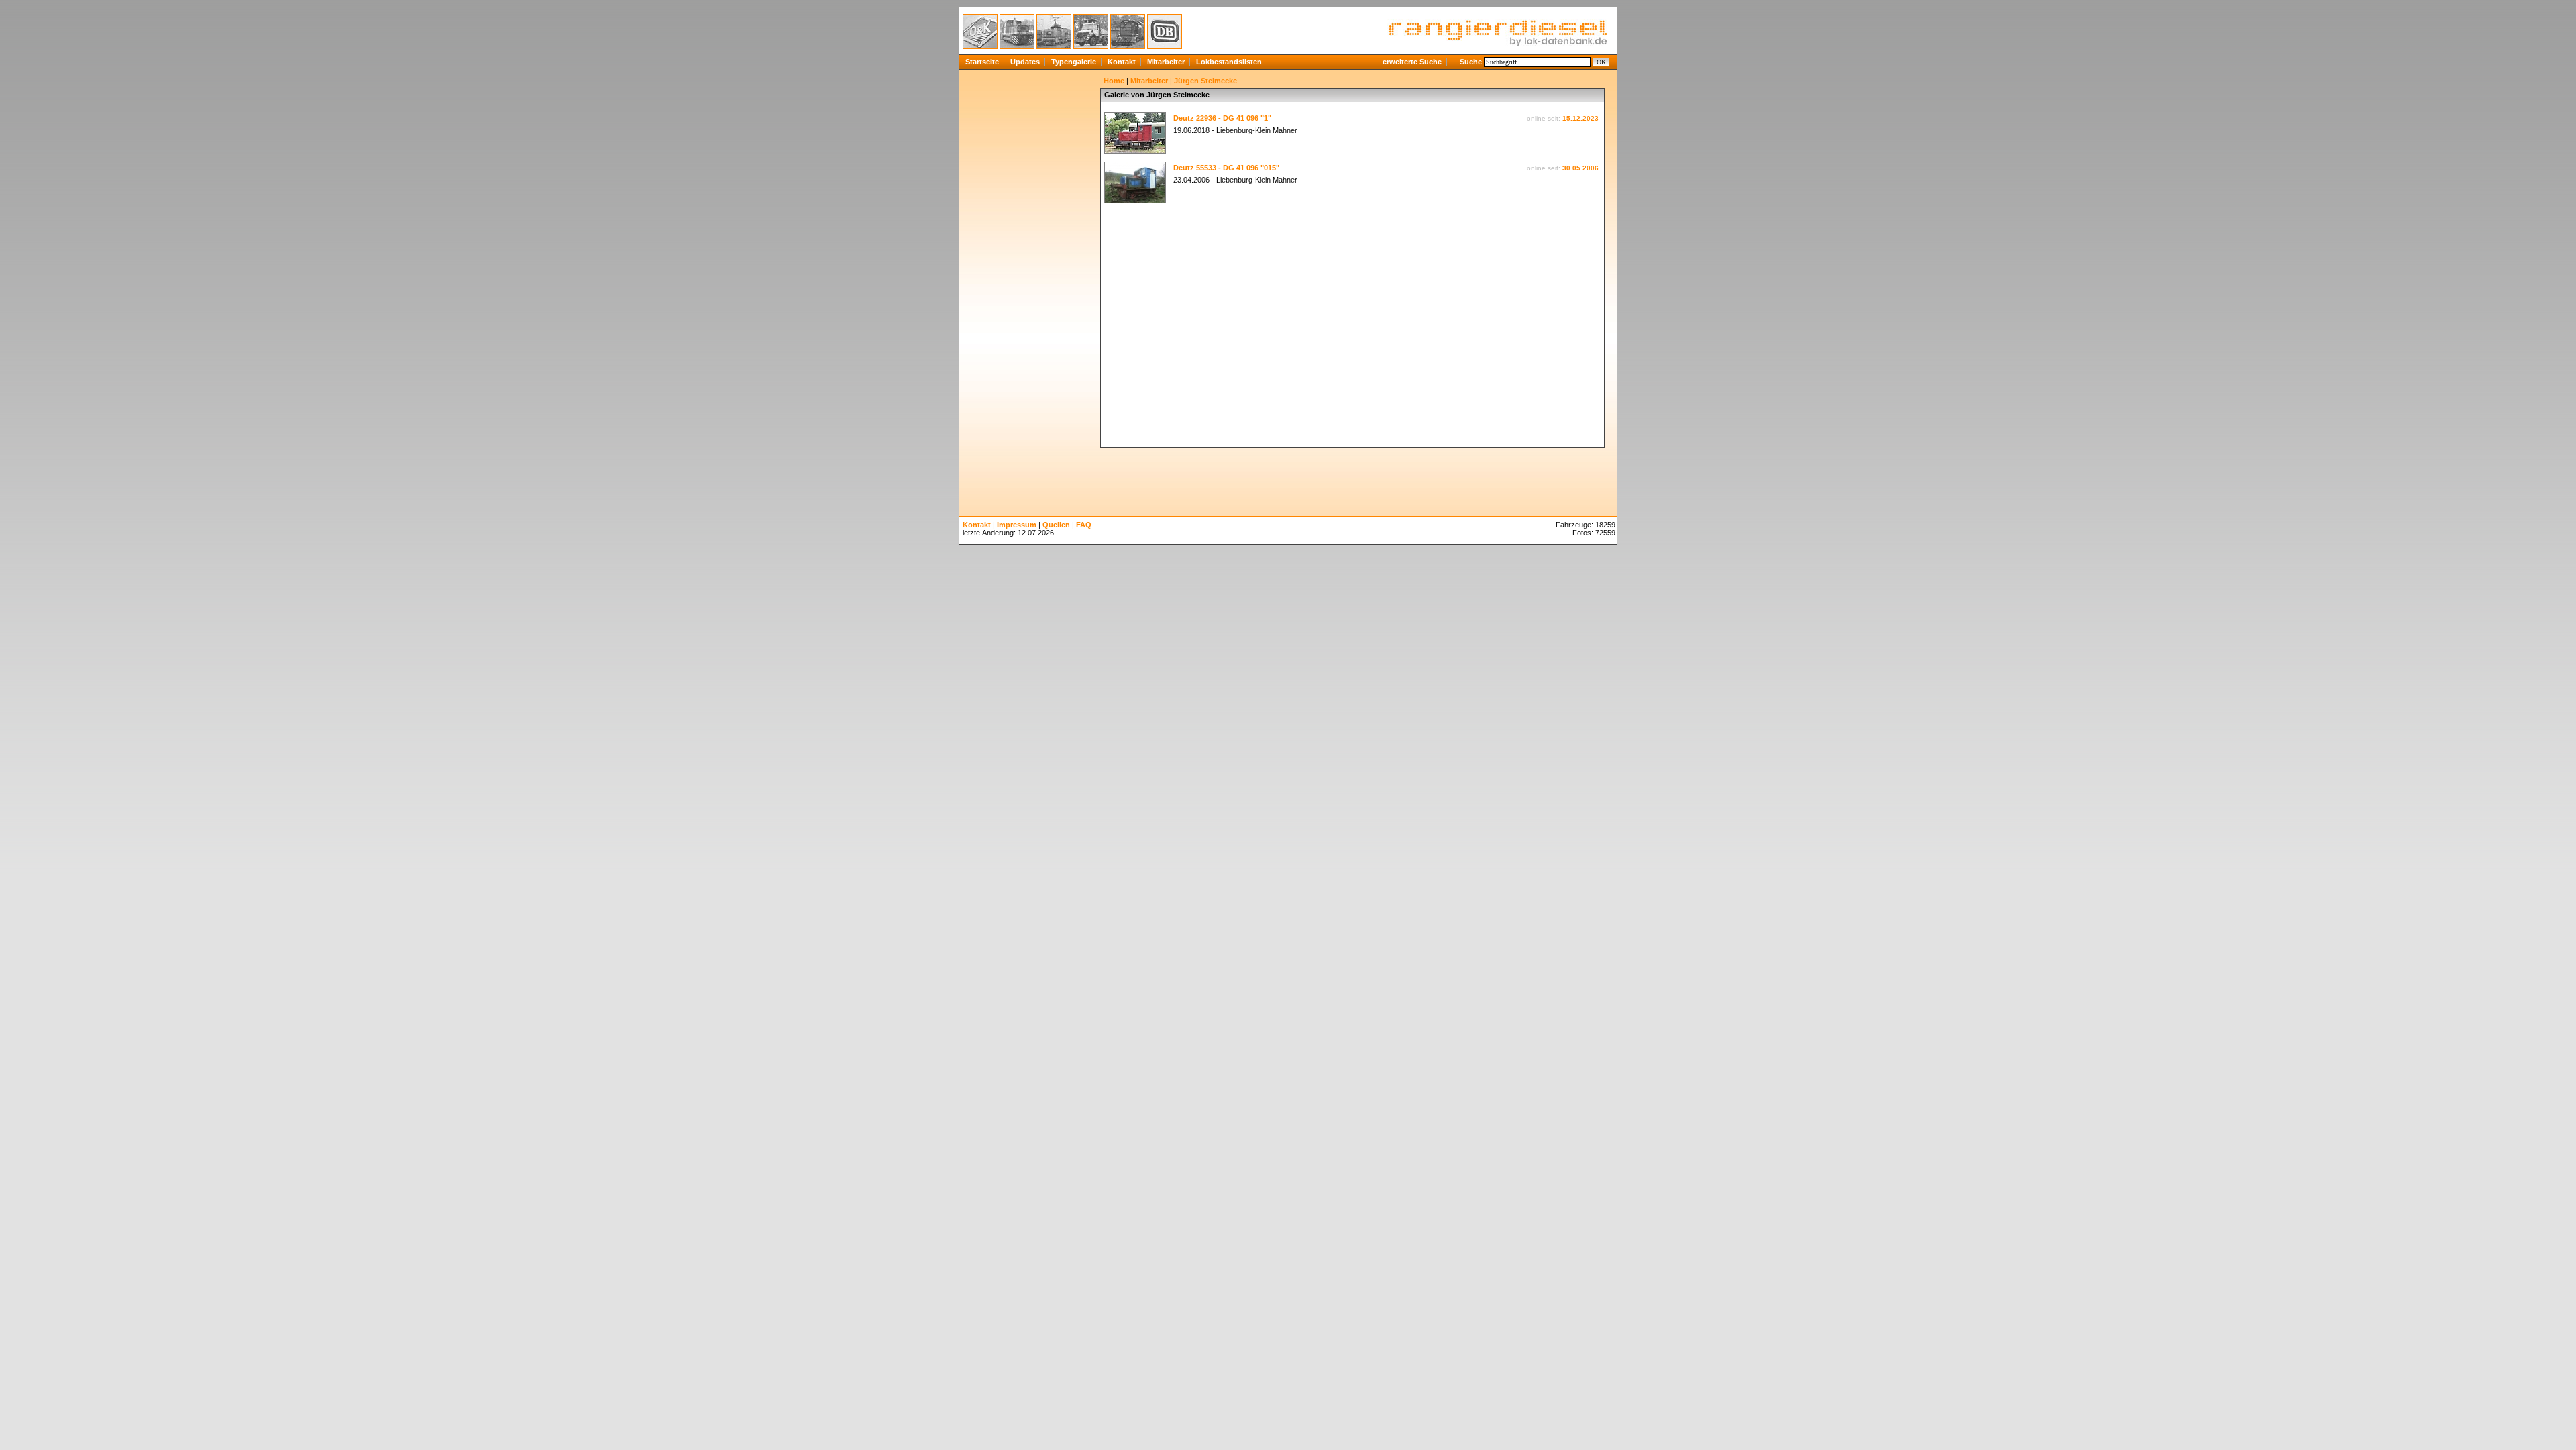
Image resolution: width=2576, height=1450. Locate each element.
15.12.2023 (1580, 118)
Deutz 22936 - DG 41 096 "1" (1222, 118)
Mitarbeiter (1166, 62)
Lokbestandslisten (1229, 62)
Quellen (1056, 525)
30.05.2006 (1580, 168)
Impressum (1017, 525)
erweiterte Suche (1412, 62)
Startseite (982, 62)
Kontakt (1122, 62)
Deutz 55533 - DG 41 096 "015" (1226, 168)
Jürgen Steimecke (1205, 81)
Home (1114, 81)
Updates (1025, 62)
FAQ (1084, 525)
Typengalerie (1074, 62)
